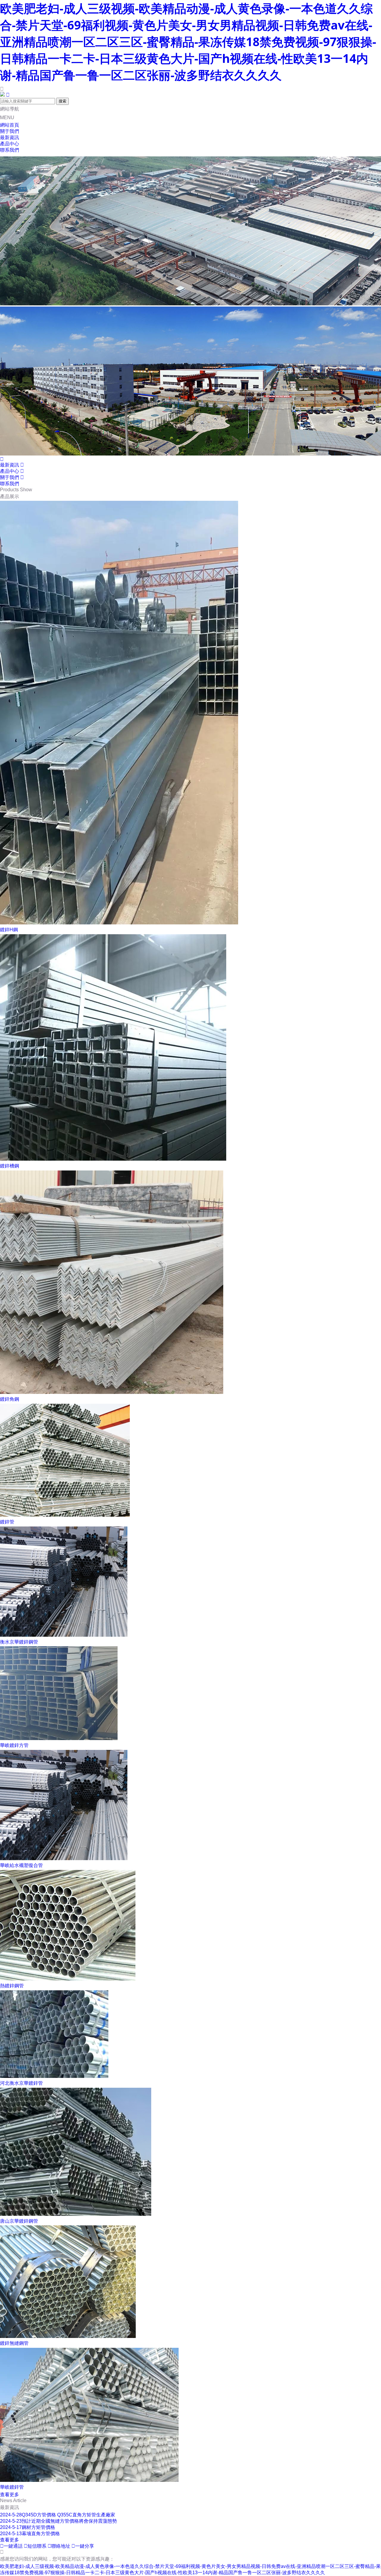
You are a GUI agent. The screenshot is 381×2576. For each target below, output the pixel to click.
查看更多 (10, 2495)
